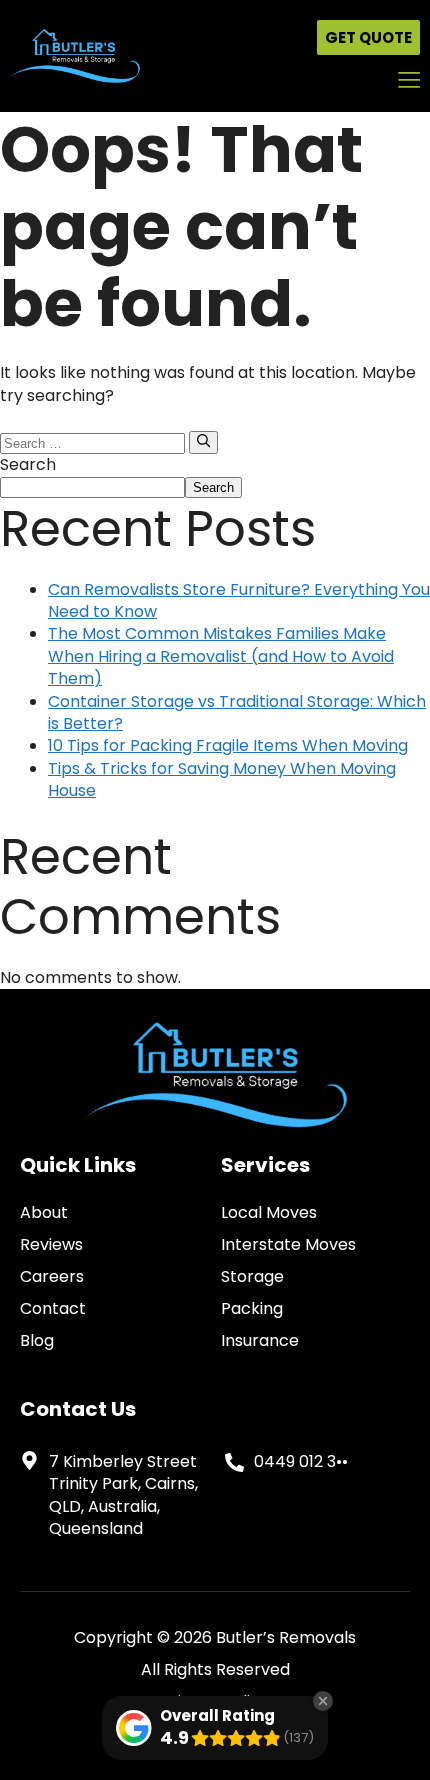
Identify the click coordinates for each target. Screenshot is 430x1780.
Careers (52, 1276)
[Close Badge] (323, 1701)
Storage (252, 1276)
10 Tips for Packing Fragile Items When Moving (228, 745)
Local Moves (269, 1212)
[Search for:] (94, 442)
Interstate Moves (288, 1244)
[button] (409, 81)
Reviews (51, 1244)
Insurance (260, 1340)
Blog (37, 1340)
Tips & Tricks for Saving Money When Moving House (222, 779)
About (44, 1212)
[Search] (203, 442)
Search (28, 464)
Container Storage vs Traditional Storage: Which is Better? (237, 712)
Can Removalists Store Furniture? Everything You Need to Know (239, 600)
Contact (53, 1308)
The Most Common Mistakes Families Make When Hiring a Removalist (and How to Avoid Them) (221, 656)
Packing (252, 1308)
